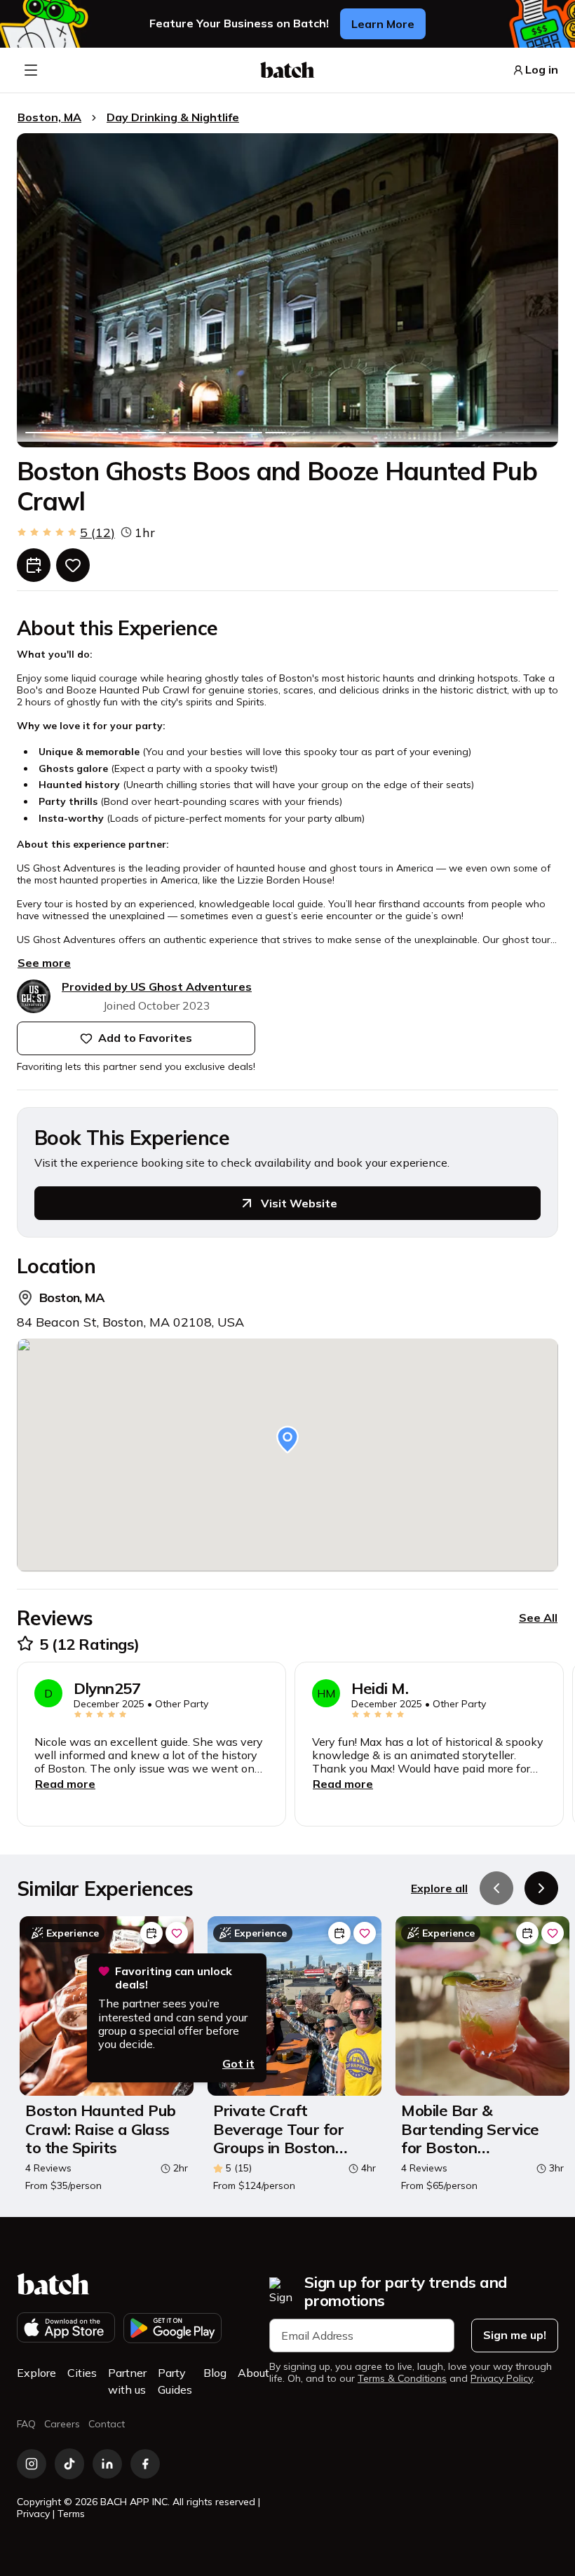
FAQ (26, 2424)
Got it (238, 2063)
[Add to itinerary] (34, 565)
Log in (542, 70)
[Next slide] (541, 1888)
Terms (71, 2514)
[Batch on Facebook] (145, 2464)
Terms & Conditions (402, 2379)
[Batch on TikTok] (69, 2464)
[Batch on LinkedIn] (107, 2464)
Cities (82, 2373)
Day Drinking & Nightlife (173, 117)
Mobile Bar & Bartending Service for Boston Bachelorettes (470, 2129)
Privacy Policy (502, 2379)
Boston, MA (49, 117)
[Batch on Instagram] (32, 2464)
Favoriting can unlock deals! (174, 1978)
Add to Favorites (145, 1038)
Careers (62, 2424)
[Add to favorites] (73, 565)
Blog (215, 2373)
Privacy (33, 2514)
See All (538, 1618)
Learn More (383, 24)
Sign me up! (515, 2335)
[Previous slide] (496, 1888)
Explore (36, 2373)
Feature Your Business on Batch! (239, 23)
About (253, 2373)
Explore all (439, 1888)
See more (44, 963)
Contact (107, 2424)
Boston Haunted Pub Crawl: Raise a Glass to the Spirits (101, 2129)
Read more (65, 1784)
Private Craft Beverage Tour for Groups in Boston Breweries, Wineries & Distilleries (292, 2129)
